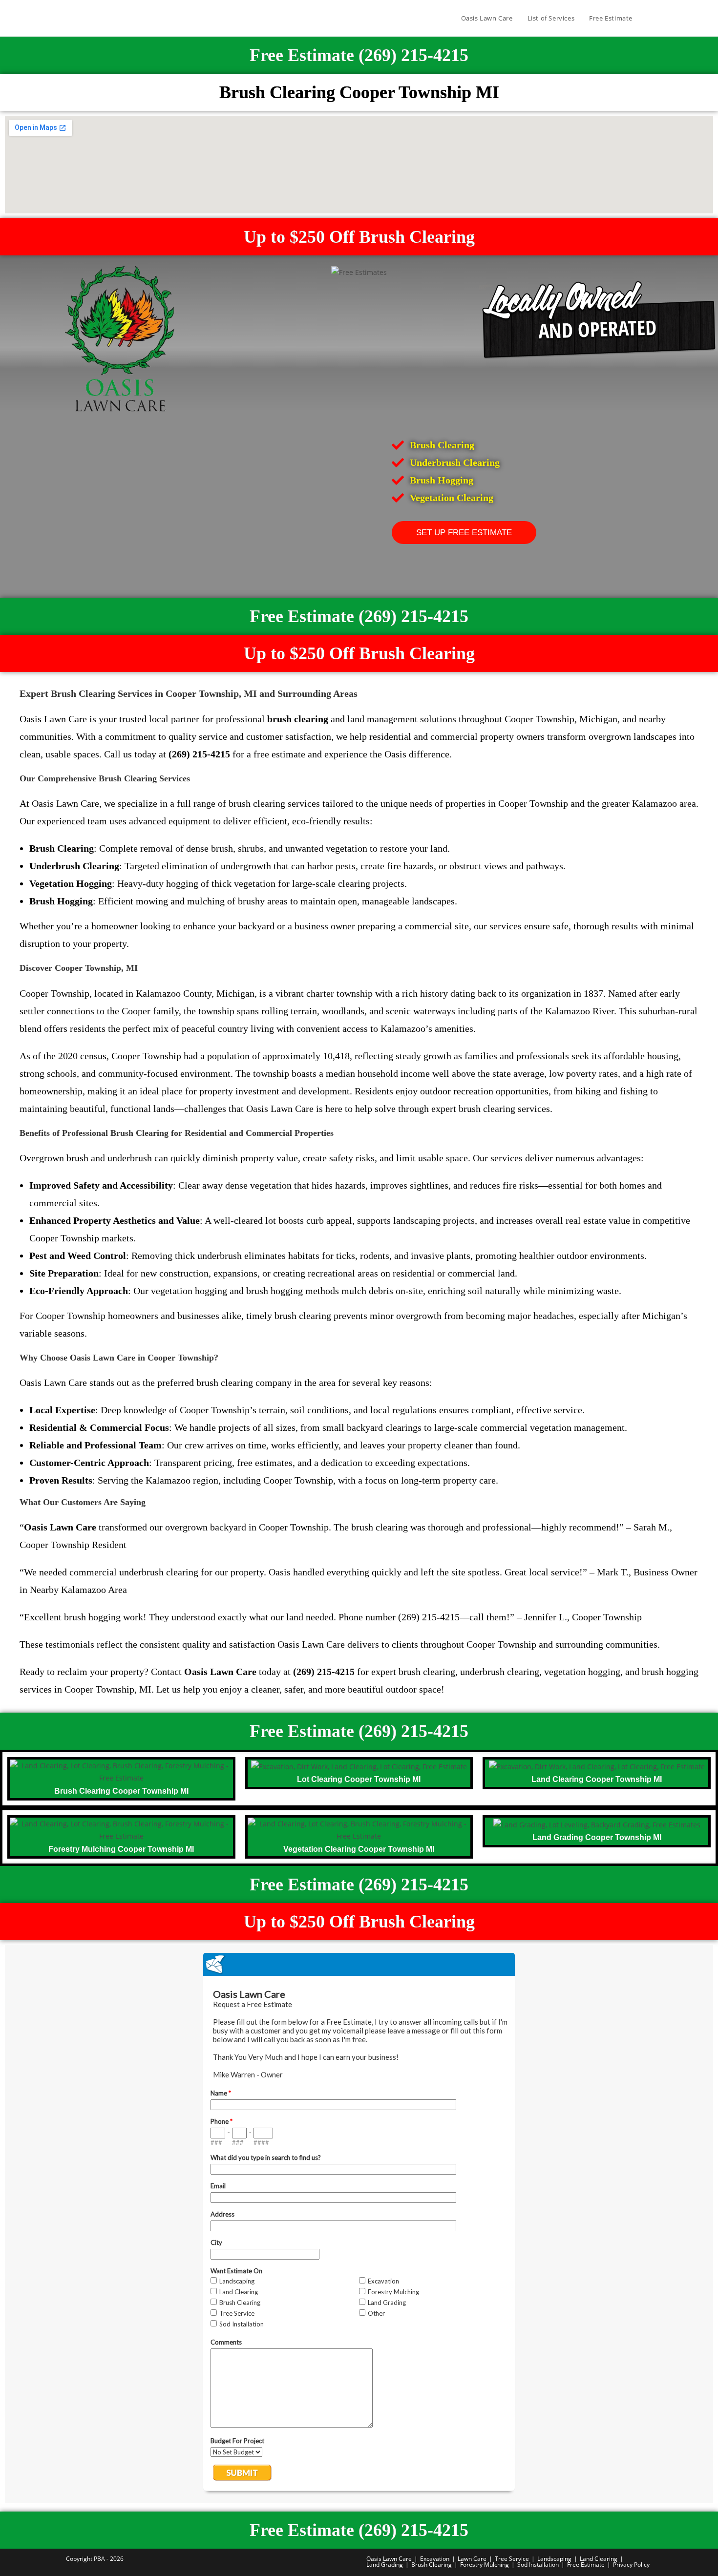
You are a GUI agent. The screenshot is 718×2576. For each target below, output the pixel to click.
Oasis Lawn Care (389, 2559)
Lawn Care (472, 2559)
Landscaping (554, 2559)
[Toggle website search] (650, 18)
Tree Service (512, 2559)
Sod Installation (538, 2565)
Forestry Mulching (485, 2565)
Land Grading (385, 2565)
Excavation (435, 2559)
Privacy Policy (631, 2565)
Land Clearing (599, 2559)
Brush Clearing (432, 2565)
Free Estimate (586, 2565)
